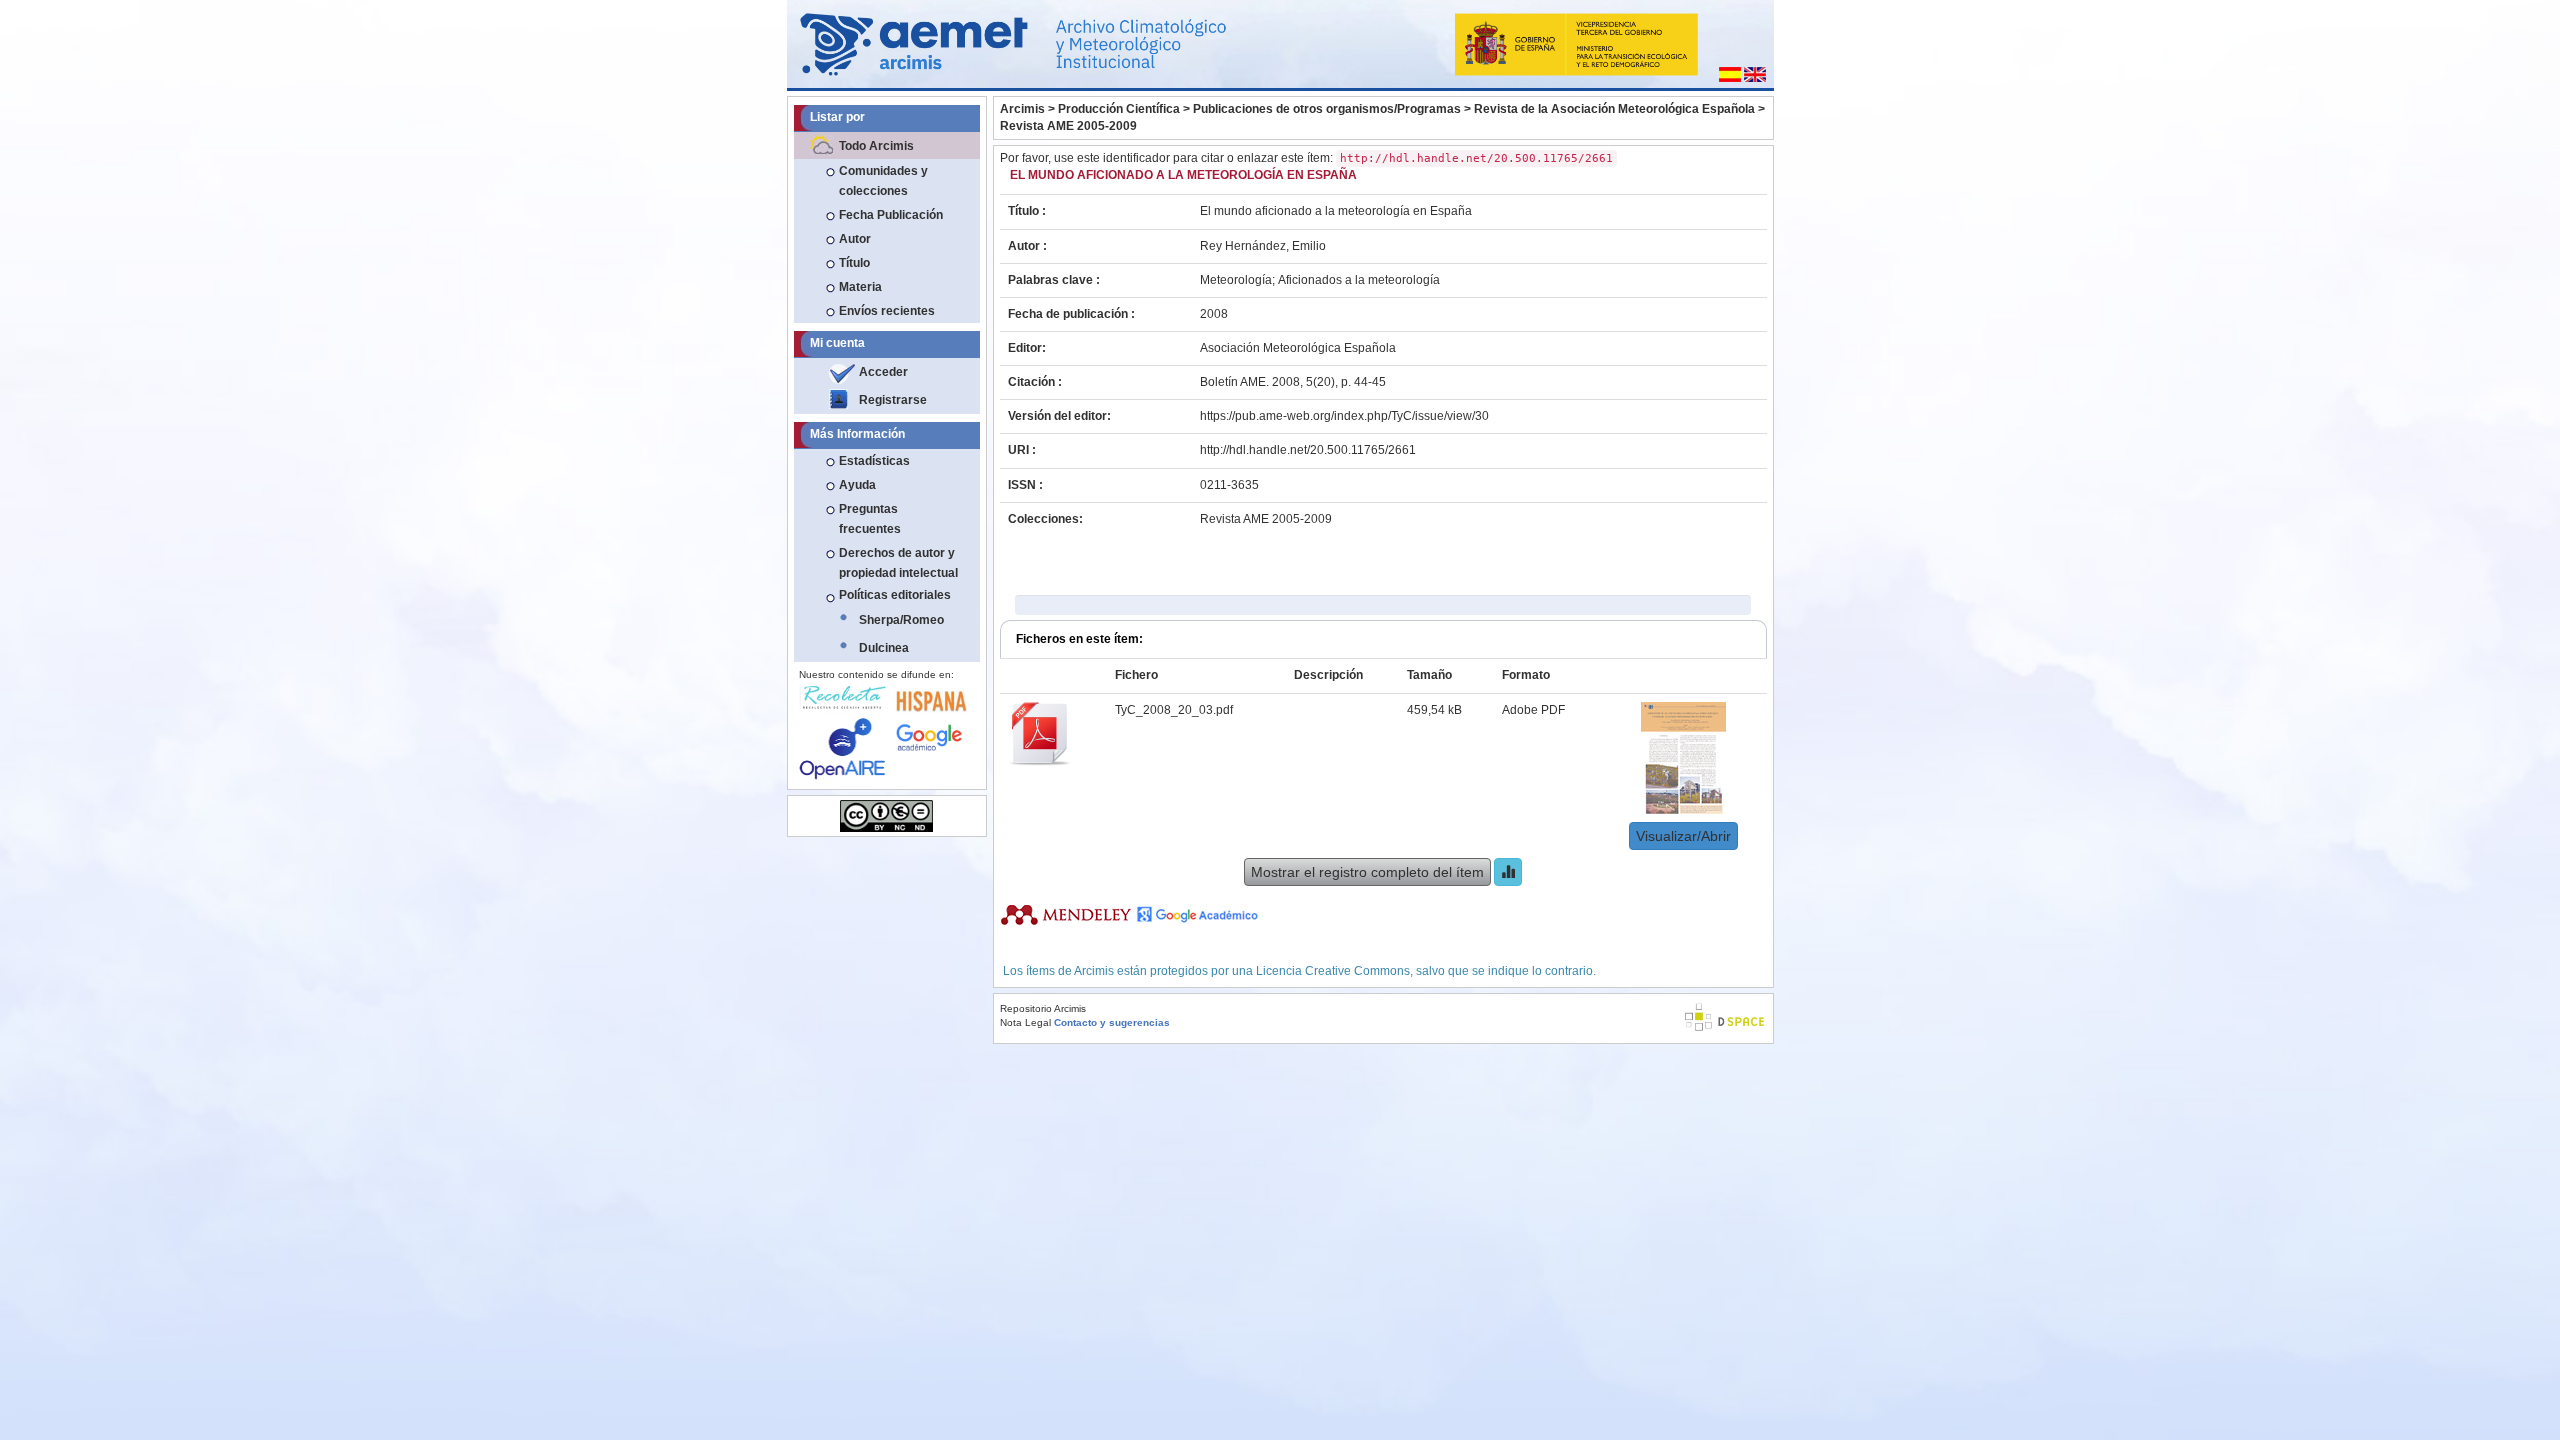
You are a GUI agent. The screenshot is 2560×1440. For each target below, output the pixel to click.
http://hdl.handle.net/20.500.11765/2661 (1308, 450)
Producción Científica (1119, 109)
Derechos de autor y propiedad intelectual (898, 563)
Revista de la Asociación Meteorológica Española (1614, 109)
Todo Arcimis (876, 146)
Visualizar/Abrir (1683, 836)
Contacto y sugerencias (1112, 1022)
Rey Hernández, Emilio (1263, 246)
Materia (860, 287)
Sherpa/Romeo (901, 620)
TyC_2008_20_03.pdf (1174, 710)
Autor (855, 239)
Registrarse (893, 400)
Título (854, 263)
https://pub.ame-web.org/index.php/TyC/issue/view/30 (1344, 416)
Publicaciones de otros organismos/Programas (1327, 109)
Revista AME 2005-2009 (1068, 126)
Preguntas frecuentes (870, 519)
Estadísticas (874, 461)
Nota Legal (1025, 1022)
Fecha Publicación (891, 215)
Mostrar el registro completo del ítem (1367, 872)
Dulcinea (884, 648)
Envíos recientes (887, 311)
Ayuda (857, 485)
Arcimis (1022, 109)
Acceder (883, 372)
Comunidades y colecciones (883, 181)
